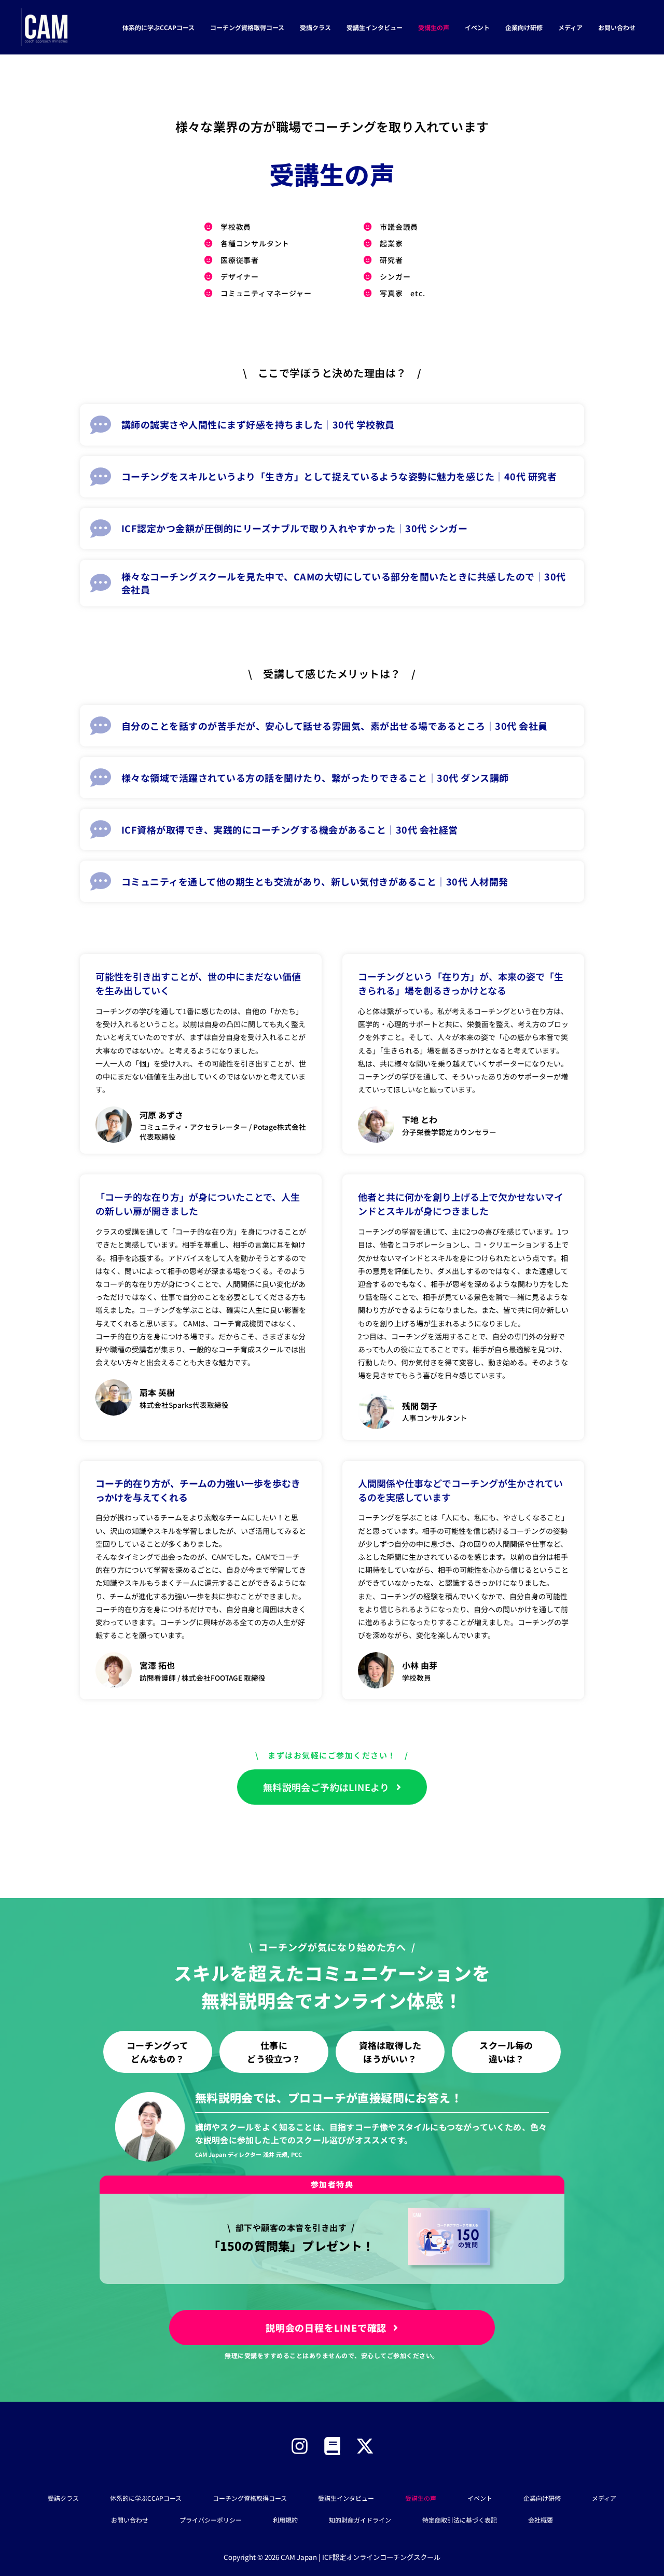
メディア (570, 27)
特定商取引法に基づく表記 (460, 2520)
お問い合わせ (617, 27)
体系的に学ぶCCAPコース (158, 27)
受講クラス (315, 27)
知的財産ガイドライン (360, 2520)
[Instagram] (300, 2446)
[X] (365, 2446)
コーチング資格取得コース (247, 27)
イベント (477, 27)
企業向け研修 (524, 27)
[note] (332, 2446)
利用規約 (285, 2520)
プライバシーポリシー (211, 2520)
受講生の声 (434, 27)
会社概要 (541, 2520)
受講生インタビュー (375, 27)
